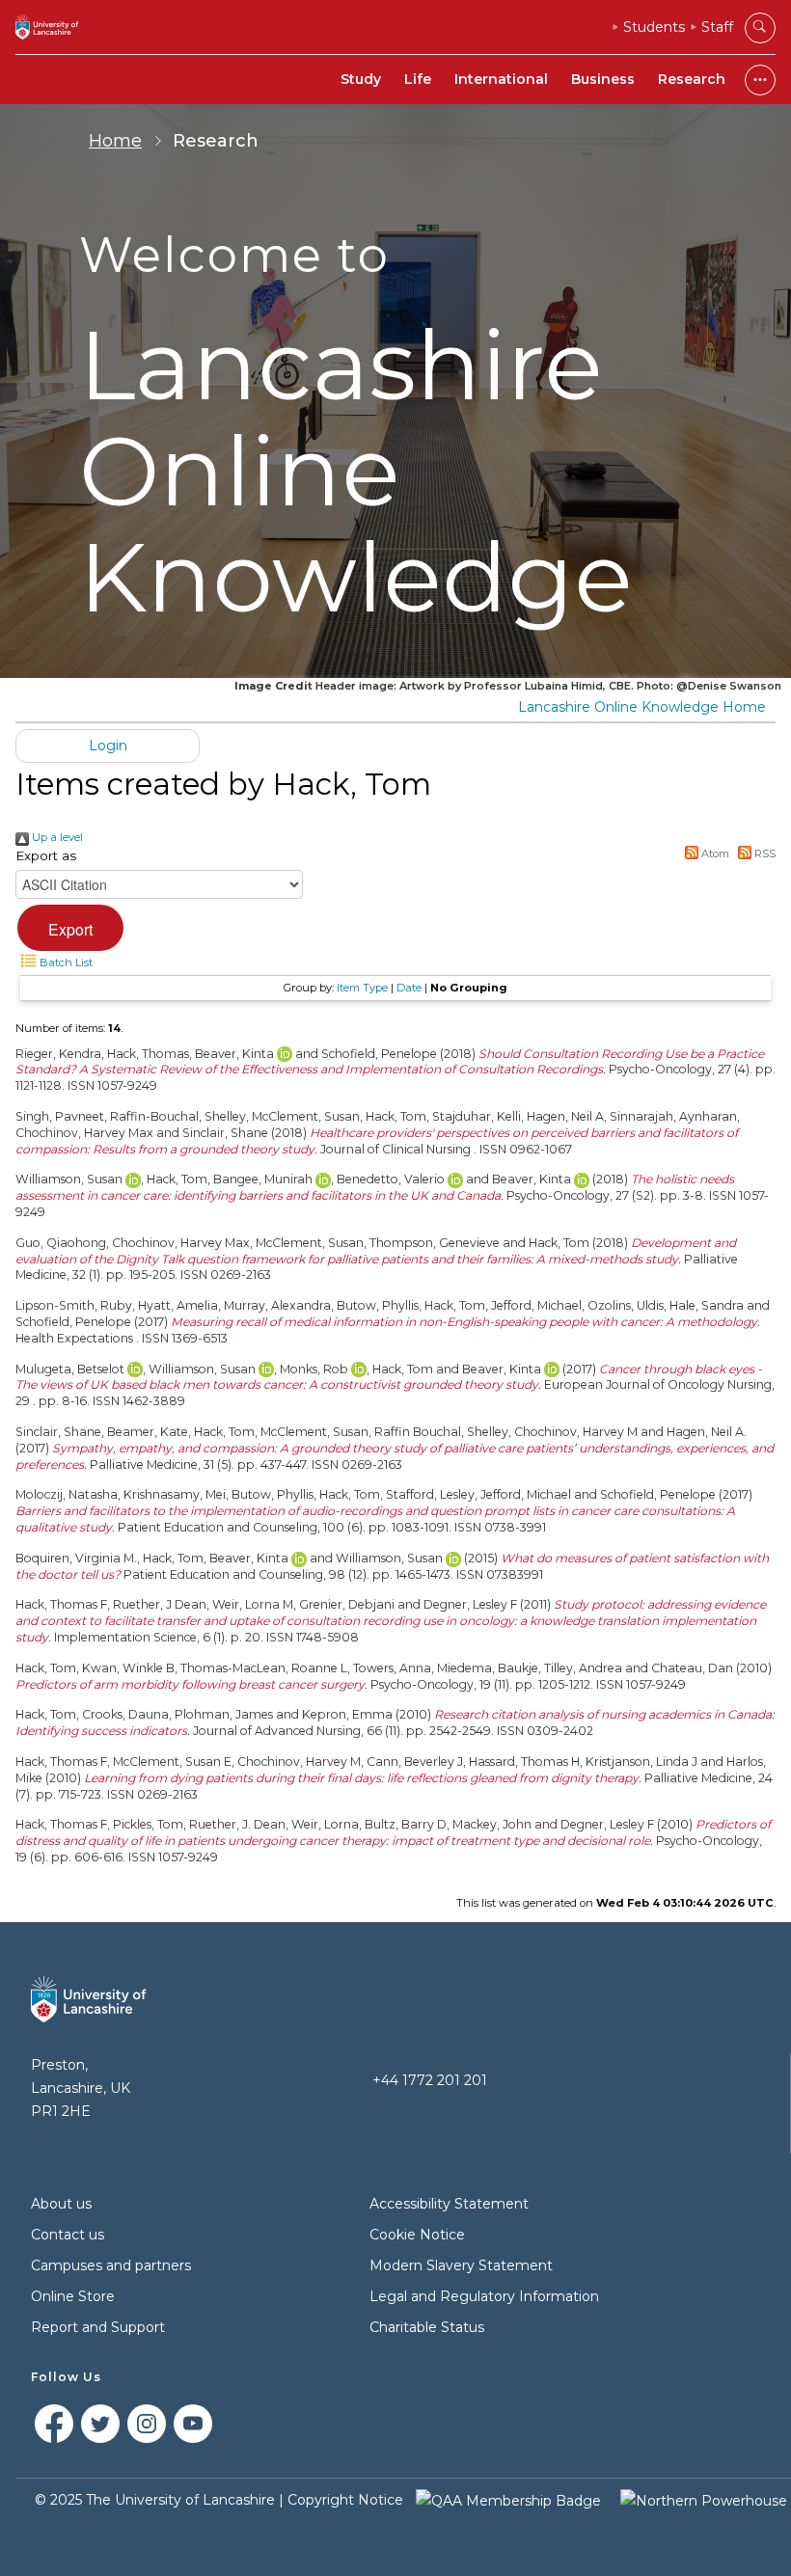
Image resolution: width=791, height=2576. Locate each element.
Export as (46, 855)
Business (603, 79)
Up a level (56, 837)
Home (115, 141)
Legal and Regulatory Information (484, 2296)
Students (654, 27)
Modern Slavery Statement (461, 2265)
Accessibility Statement (449, 2204)
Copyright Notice (345, 2500)
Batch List (65, 963)
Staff (717, 27)
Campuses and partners (111, 2265)
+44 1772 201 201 (430, 2080)
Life (418, 79)
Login (108, 746)
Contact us (68, 2235)
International (501, 79)
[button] (70, 928)
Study (361, 79)
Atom (714, 854)
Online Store (73, 2296)
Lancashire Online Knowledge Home (642, 707)
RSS (764, 854)
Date (409, 988)
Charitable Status (427, 2327)
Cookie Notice (417, 2235)
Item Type (362, 988)
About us (61, 2204)
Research (692, 79)
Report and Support (98, 2327)
